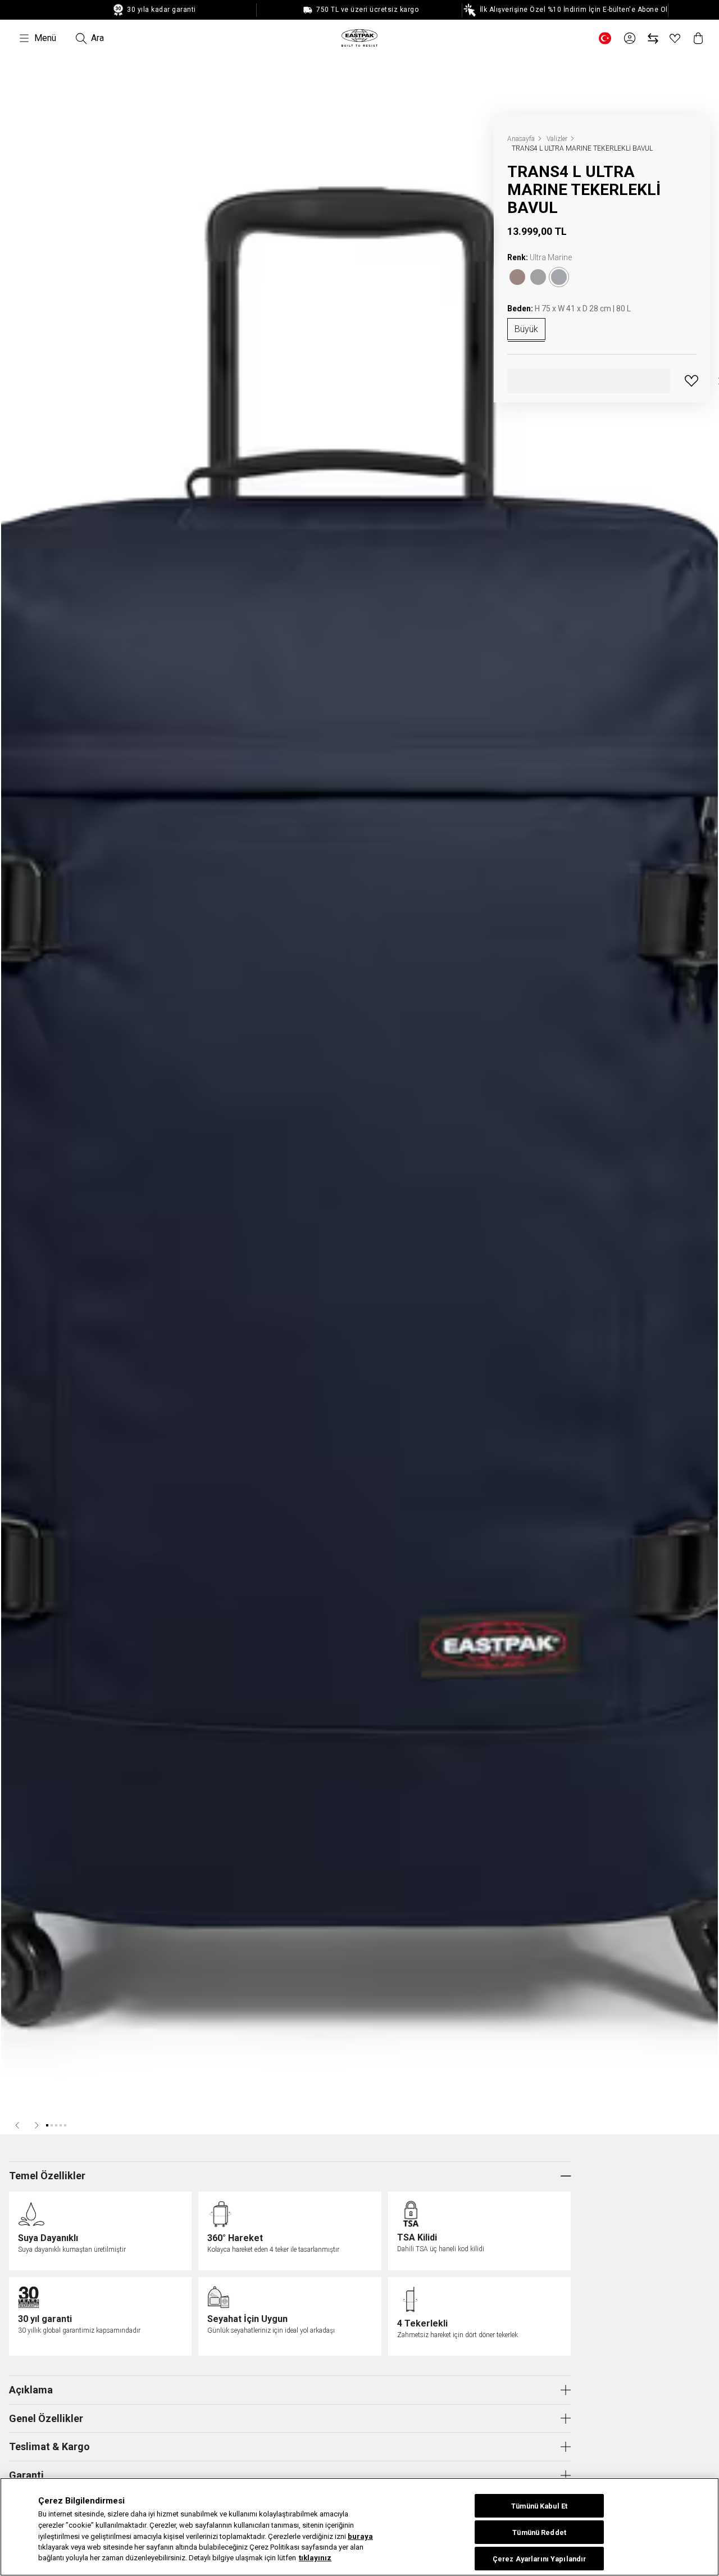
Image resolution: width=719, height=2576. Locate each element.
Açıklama (31, 2390)
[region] (359, 2527)
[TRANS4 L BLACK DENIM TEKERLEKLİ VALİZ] (517, 277)
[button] (18, 2125)
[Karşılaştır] (653, 38)
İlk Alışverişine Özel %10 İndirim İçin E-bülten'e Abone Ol (573, 10)
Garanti (26, 2475)
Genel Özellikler (46, 2418)
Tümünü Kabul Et (539, 2506)
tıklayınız (315, 2558)
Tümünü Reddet (539, 2532)
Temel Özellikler (47, 2176)
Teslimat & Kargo (49, 2446)
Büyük (526, 329)
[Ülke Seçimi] (605, 38)
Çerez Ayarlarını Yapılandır (539, 2559)
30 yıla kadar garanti (161, 10)
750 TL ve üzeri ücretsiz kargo (367, 10)
